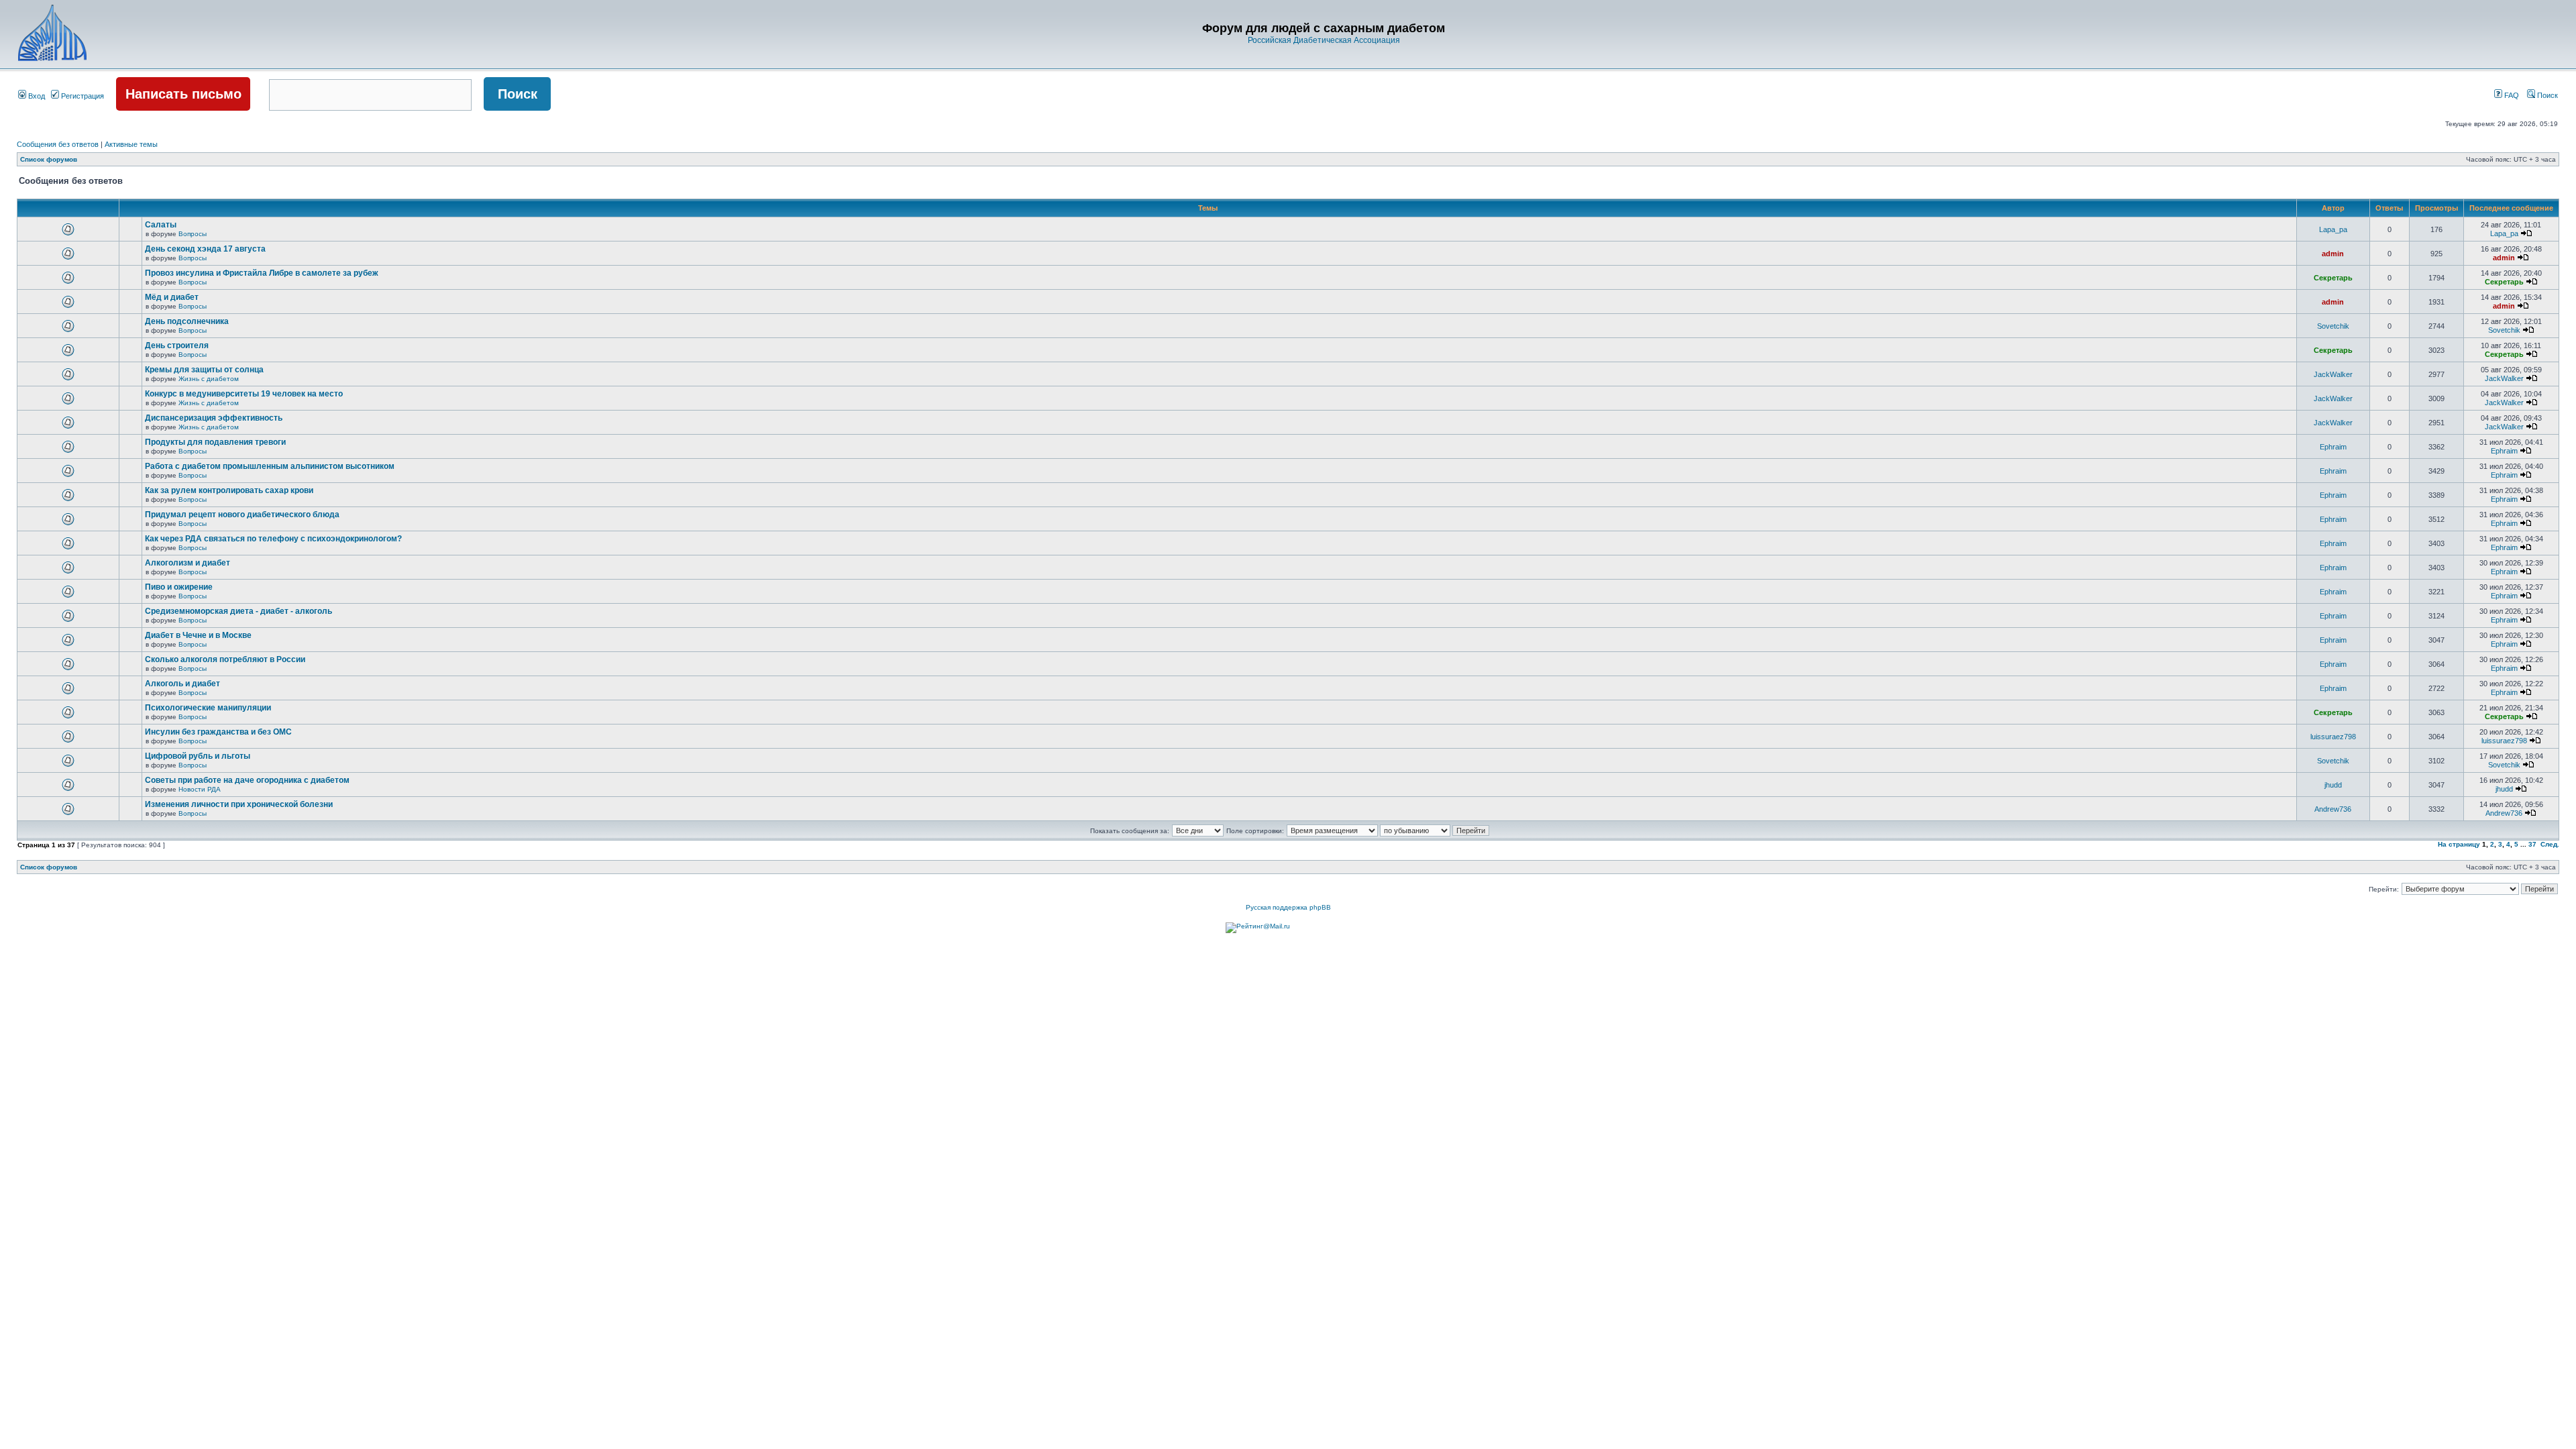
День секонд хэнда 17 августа (205, 249)
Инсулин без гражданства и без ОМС (218, 732)
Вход (36, 96)
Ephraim (2333, 447)
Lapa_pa (2333, 229)
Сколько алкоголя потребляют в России (225, 659)
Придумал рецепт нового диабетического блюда (242, 515)
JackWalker (2333, 374)
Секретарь (2333, 278)
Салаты (161, 225)
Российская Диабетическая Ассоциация (1324, 40)
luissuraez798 (2333, 737)
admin (2333, 254)
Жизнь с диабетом (209, 379)
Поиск (2546, 95)
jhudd (2333, 785)
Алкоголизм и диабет (187, 563)
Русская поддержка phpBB (1288, 907)
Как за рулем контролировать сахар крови (229, 490)
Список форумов (49, 159)
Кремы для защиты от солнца (204, 370)
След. (2550, 844)
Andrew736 (2333, 809)
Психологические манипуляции (208, 708)
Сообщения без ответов (58, 144)
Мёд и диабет (172, 297)
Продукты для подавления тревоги (215, 442)
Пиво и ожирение (179, 587)
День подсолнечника (187, 321)
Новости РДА (200, 789)
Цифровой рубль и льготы (198, 756)
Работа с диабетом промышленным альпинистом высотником (270, 466)
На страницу (2459, 844)
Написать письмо (183, 94)
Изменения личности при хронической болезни (239, 804)
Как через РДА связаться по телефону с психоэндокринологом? (273, 539)
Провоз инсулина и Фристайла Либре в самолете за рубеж (262, 273)
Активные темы (131, 144)
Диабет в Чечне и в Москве (198, 635)
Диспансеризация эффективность (214, 418)
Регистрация (82, 96)
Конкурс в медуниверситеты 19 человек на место (244, 394)
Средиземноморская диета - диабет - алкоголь (238, 611)
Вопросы (193, 234)
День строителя (177, 345)
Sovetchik (2333, 326)
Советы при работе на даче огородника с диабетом (247, 780)
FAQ (2511, 95)
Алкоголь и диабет (182, 684)
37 (2532, 844)
